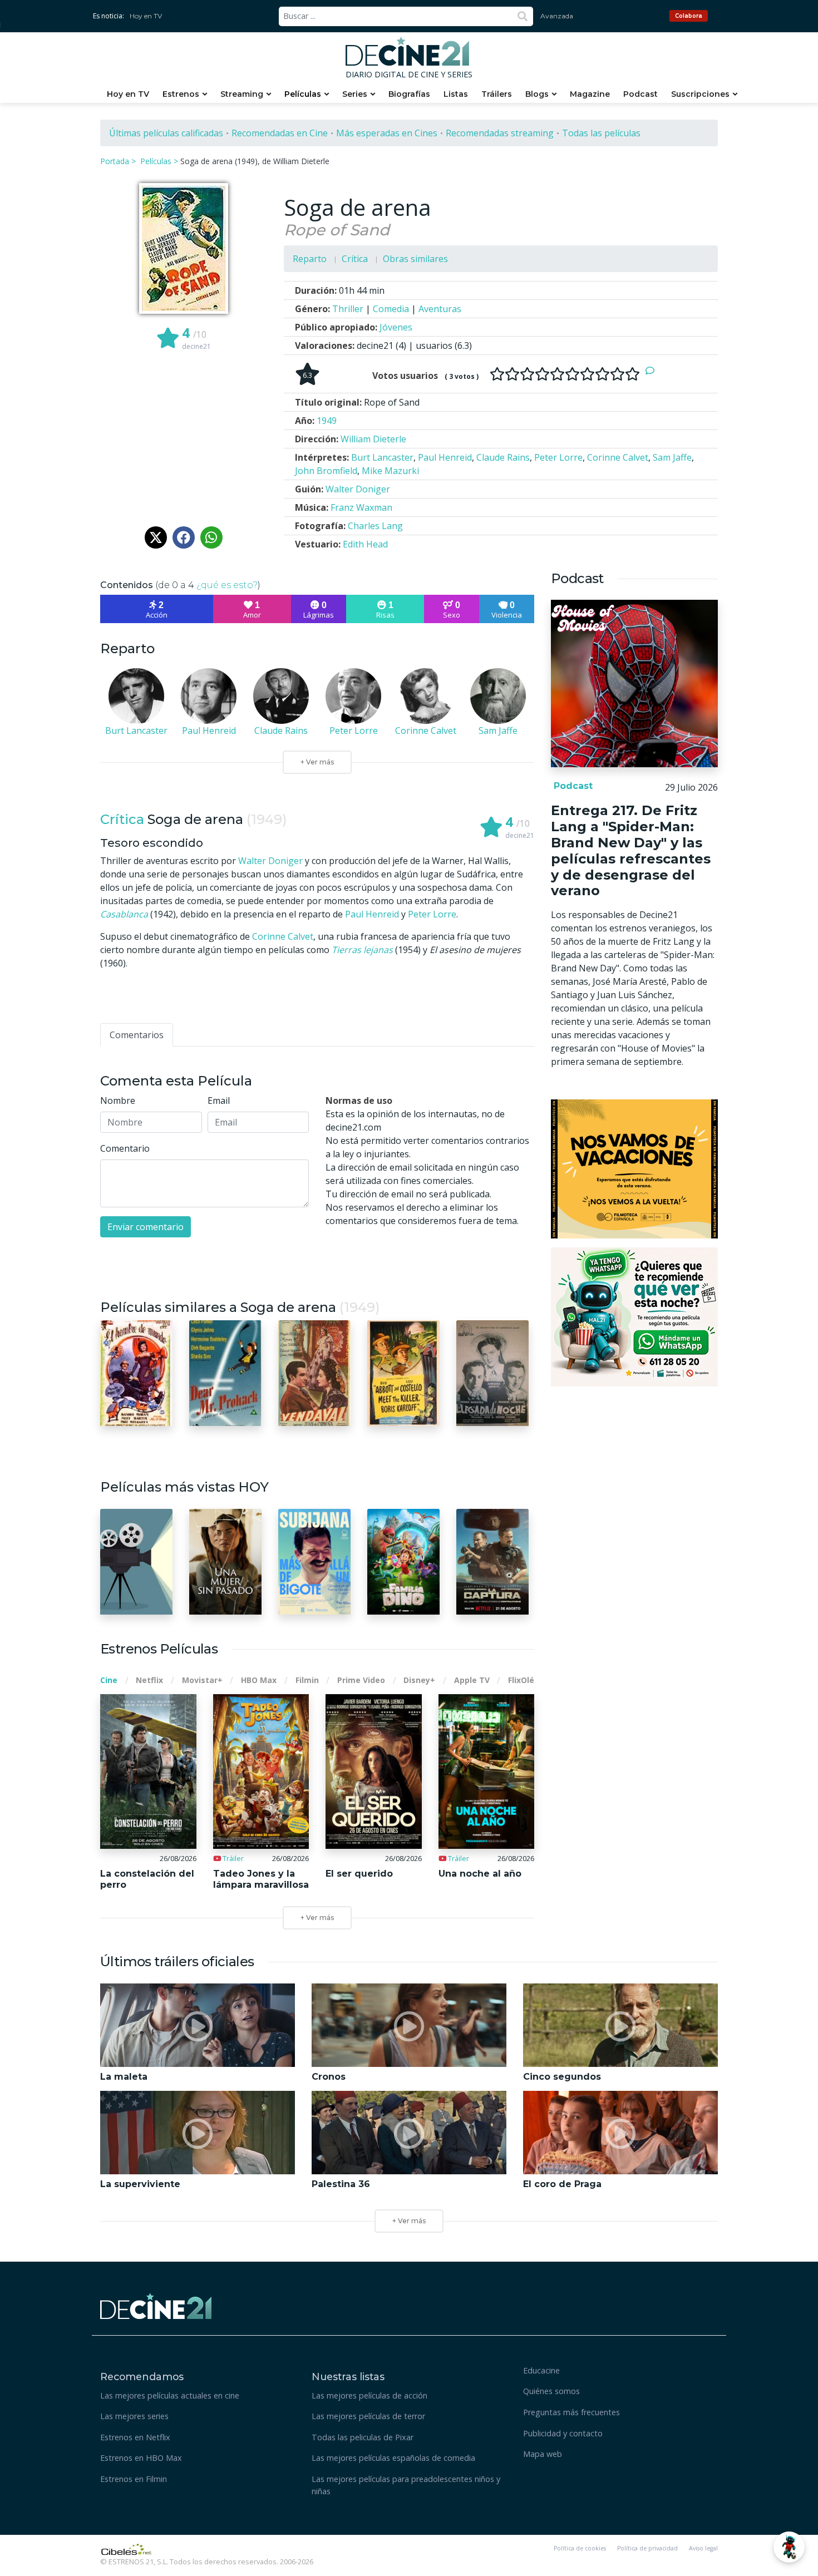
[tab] (137, 1035)
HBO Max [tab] (259, 1680)
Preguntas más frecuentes (571, 2412)
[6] (572, 374)
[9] (617, 374)
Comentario (125, 1148)
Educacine (541, 2370)
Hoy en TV (146, 16)
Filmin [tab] (307, 1680)
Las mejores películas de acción (369, 2395)
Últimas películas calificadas (166, 133)
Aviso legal (703, 2548)
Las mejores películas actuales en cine (170, 2395)
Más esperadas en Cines (387, 133)
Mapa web (543, 2454)
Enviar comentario (146, 1227)
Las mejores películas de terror (368, 2416)
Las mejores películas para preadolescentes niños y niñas (406, 2485)
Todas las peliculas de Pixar (363, 2437)
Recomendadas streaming (500, 133)
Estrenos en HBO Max (141, 2458)
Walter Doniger (270, 861)
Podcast (640, 94)
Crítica (355, 259)
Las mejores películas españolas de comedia (393, 2458)
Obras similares (415, 259)
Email (219, 1101)
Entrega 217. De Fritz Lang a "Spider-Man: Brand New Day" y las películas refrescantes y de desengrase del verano (631, 850)
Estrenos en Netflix (135, 2437)
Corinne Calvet (283, 936)
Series (355, 94)
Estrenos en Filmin (134, 2479)
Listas (456, 94)
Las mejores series (134, 2416)
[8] (602, 374)
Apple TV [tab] (472, 1680)
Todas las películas (601, 133)
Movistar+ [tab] (202, 1680)
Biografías (409, 94)
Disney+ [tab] (419, 1680)
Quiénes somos (551, 2391)
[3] (527, 374)
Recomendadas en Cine (280, 133)
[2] (512, 374)
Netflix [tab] (149, 1680)
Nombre (118, 1101)
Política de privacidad (647, 2548)
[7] (587, 374)
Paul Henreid (372, 914)
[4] (542, 374)
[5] (557, 374)
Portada (115, 161)
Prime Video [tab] (361, 1680)
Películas (303, 94)
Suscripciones (700, 94)
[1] (497, 374)
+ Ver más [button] (409, 2221)
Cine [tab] (109, 1680)
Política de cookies (580, 2548)
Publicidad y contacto (563, 2433)
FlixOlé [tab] (521, 1680)
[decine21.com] (156, 2305)
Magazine (590, 94)
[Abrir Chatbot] (789, 2547)
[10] (632, 374)
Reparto (310, 259)
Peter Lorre (432, 914)
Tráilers (497, 94)
